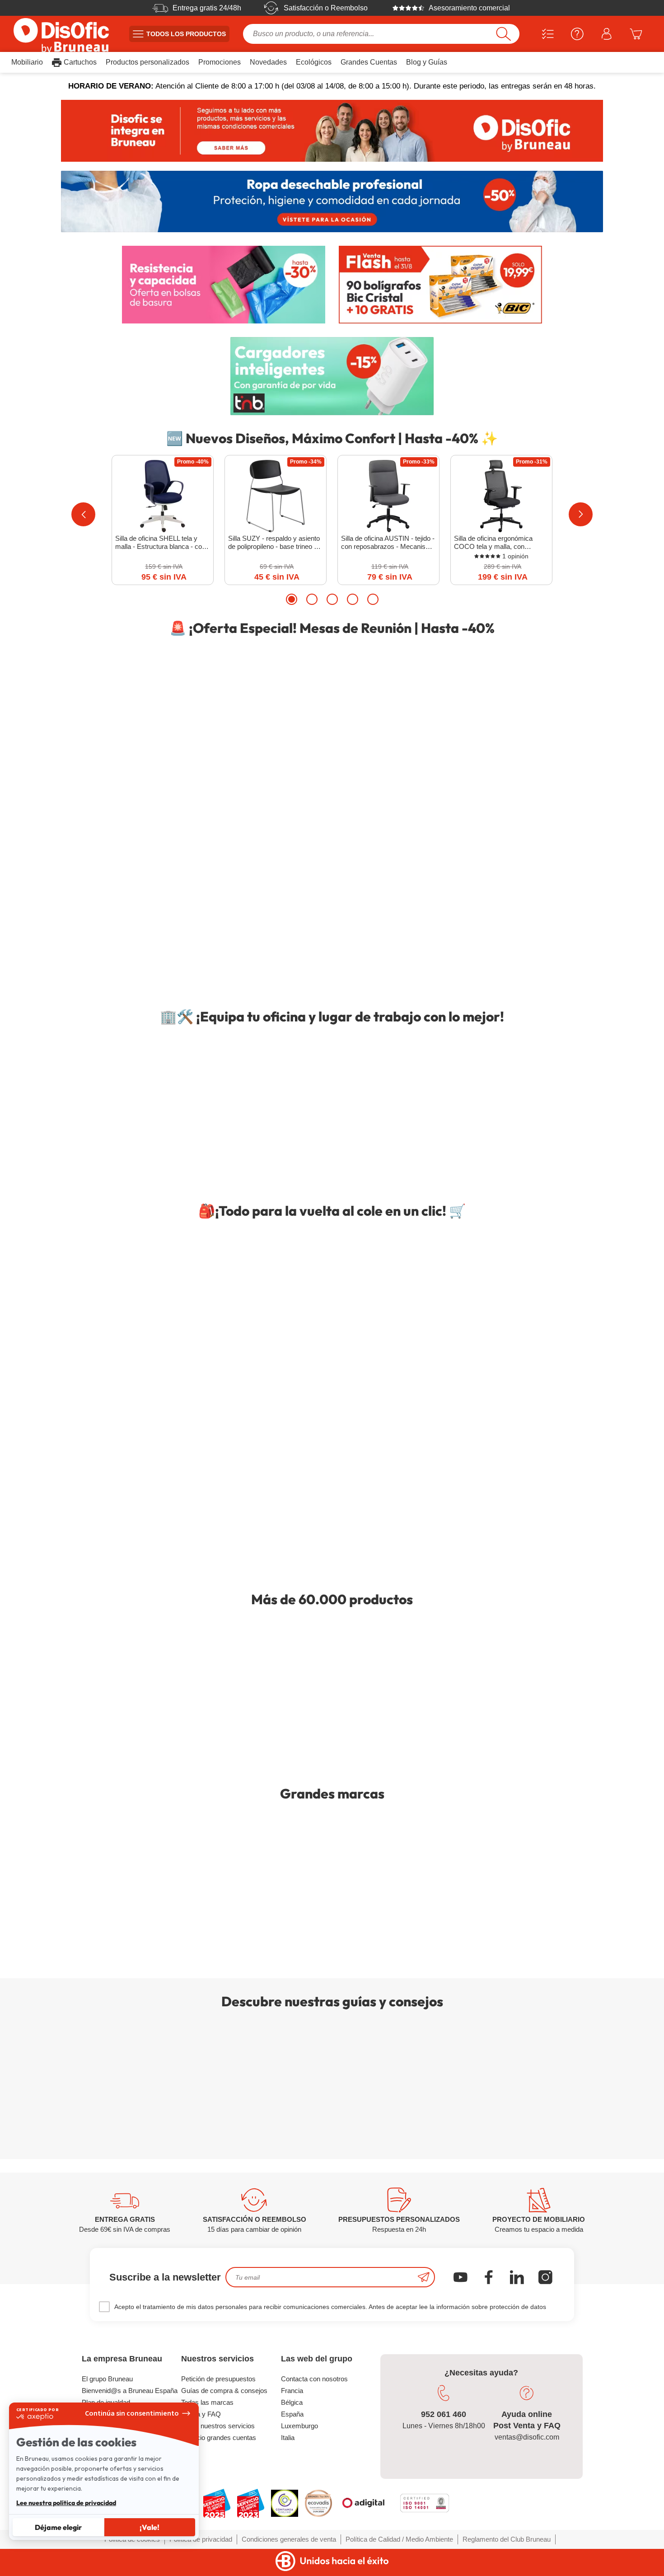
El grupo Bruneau (107, 2379)
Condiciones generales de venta (289, 2539)
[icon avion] (424, 2277)
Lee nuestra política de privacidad (66, 2503)
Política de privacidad (201, 2539)
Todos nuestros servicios (218, 2426)
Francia (292, 2391)
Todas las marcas (207, 2402)
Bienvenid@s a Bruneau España (130, 2391)
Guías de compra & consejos (224, 2391)
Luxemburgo (299, 2426)
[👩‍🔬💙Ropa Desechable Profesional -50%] (332, 202)
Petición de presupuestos (218, 2379)
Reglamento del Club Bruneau (507, 2539)
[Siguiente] (581, 514)
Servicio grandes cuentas (219, 2438)
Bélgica (292, 2402)
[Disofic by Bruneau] (332, 131)
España (292, 2414)
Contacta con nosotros (314, 2379)
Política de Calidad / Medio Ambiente (399, 2539)
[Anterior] (83, 514)
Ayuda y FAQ (201, 2414)
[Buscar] (503, 34)
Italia (288, 2438)
